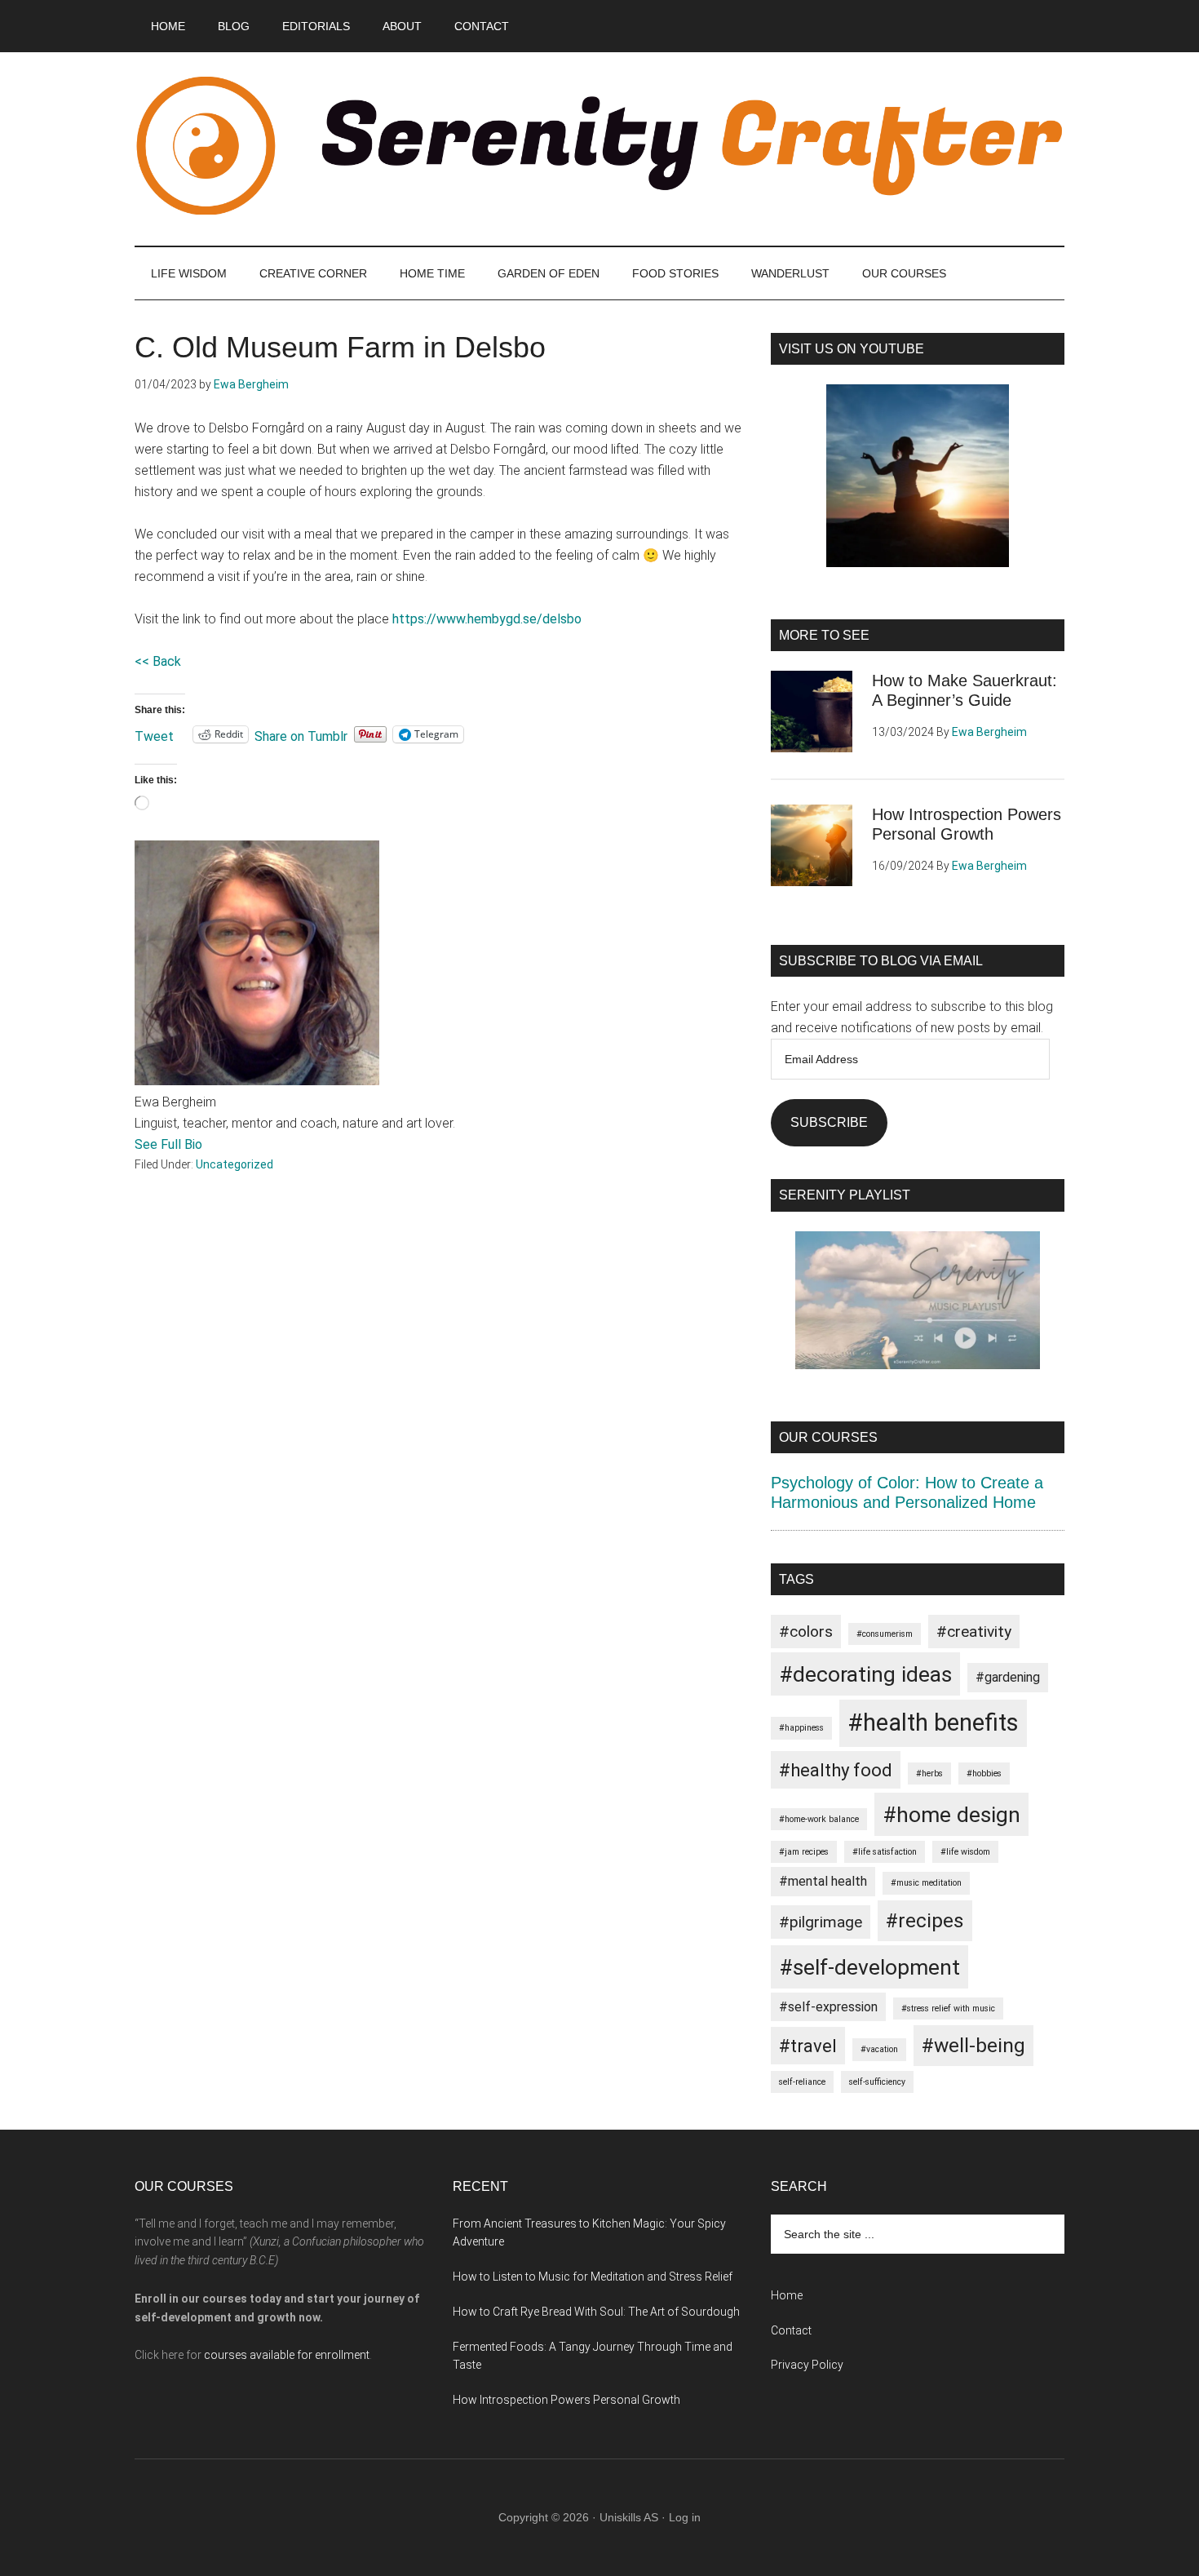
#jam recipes (804, 1852)
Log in (685, 2517)
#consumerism (885, 1634)
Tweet (154, 735)
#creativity (974, 1632)
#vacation (879, 2049)
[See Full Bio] (210, 1144)
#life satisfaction (885, 1852)
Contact (791, 2330)
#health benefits (933, 1723)
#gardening (1008, 1677)
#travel (808, 2046)
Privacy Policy (807, 2365)
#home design (951, 1814)
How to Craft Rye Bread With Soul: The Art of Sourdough (596, 2312)
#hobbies (984, 1773)
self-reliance (802, 2082)
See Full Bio (168, 1144)
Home (787, 2295)
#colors (806, 1632)
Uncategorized (234, 1164)
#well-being (973, 2045)
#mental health (823, 1881)
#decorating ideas (865, 1674)
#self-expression (828, 2007)
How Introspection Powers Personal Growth (566, 2400)
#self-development (869, 1967)
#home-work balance (819, 1819)
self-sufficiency (877, 2082)
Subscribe (829, 1122)
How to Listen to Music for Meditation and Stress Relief (593, 2277)
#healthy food (836, 1770)
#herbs (929, 1773)
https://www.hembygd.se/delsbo (487, 619)
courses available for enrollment (287, 2355)
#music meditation (926, 1883)
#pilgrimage (821, 1922)
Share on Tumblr (301, 735)
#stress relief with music (948, 2008)
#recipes (925, 1920)
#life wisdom (965, 1852)
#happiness (801, 1728)
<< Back (158, 661)
